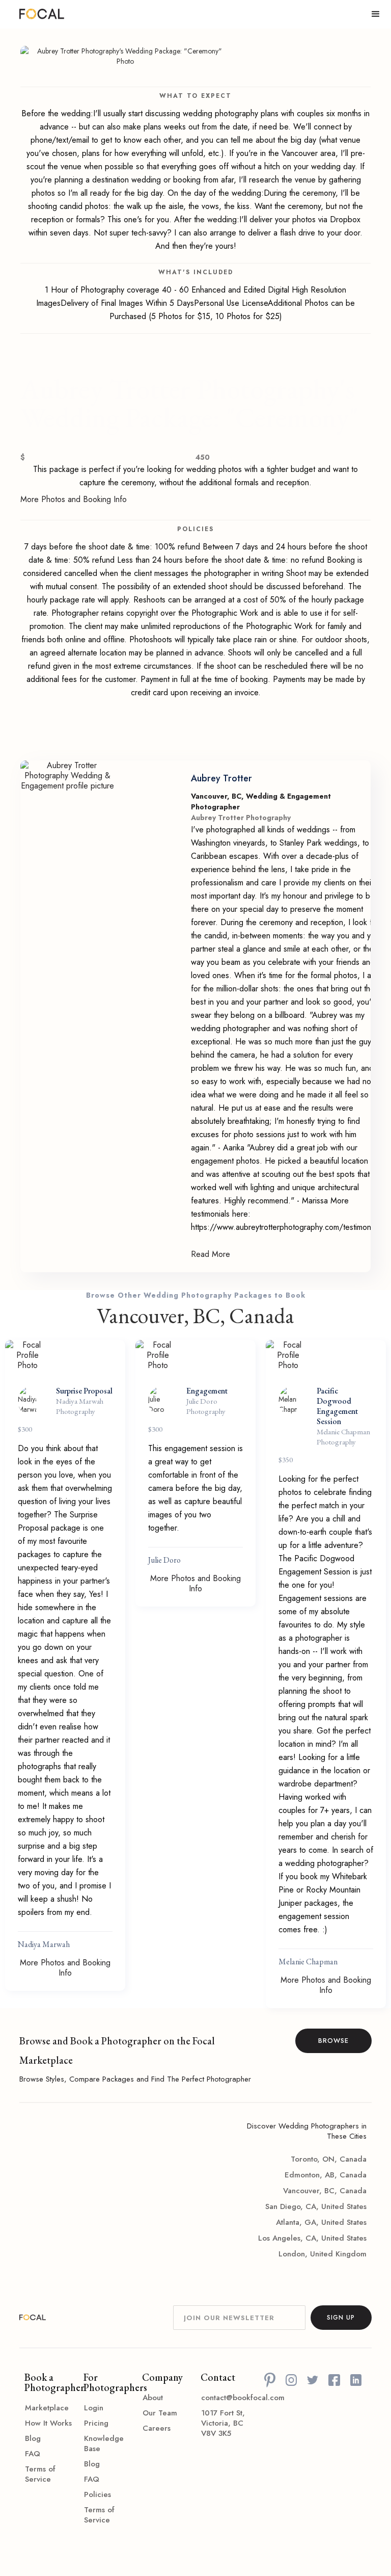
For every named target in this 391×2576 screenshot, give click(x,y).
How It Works (48, 2423)
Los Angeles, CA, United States (312, 2238)
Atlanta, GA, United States (321, 2222)
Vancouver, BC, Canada (325, 2191)
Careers (157, 2428)
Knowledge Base (104, 2443)
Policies (97, 2494)
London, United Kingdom (323, 2254)
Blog (33, 2438)
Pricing (96, 2423)
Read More (211, 1254)
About (153, 2398)
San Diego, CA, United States (316, 2206)
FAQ (33, 2454)
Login (94, 2408)
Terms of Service (40, 2474)
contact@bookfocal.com (225, 2398)
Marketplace (47, 2408)
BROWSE (333, 2041)
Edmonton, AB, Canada (326, 2175)
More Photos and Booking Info (74, 500)
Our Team (160, 2413)
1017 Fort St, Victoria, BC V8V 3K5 (223, 2423)
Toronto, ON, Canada (329, 2159)
